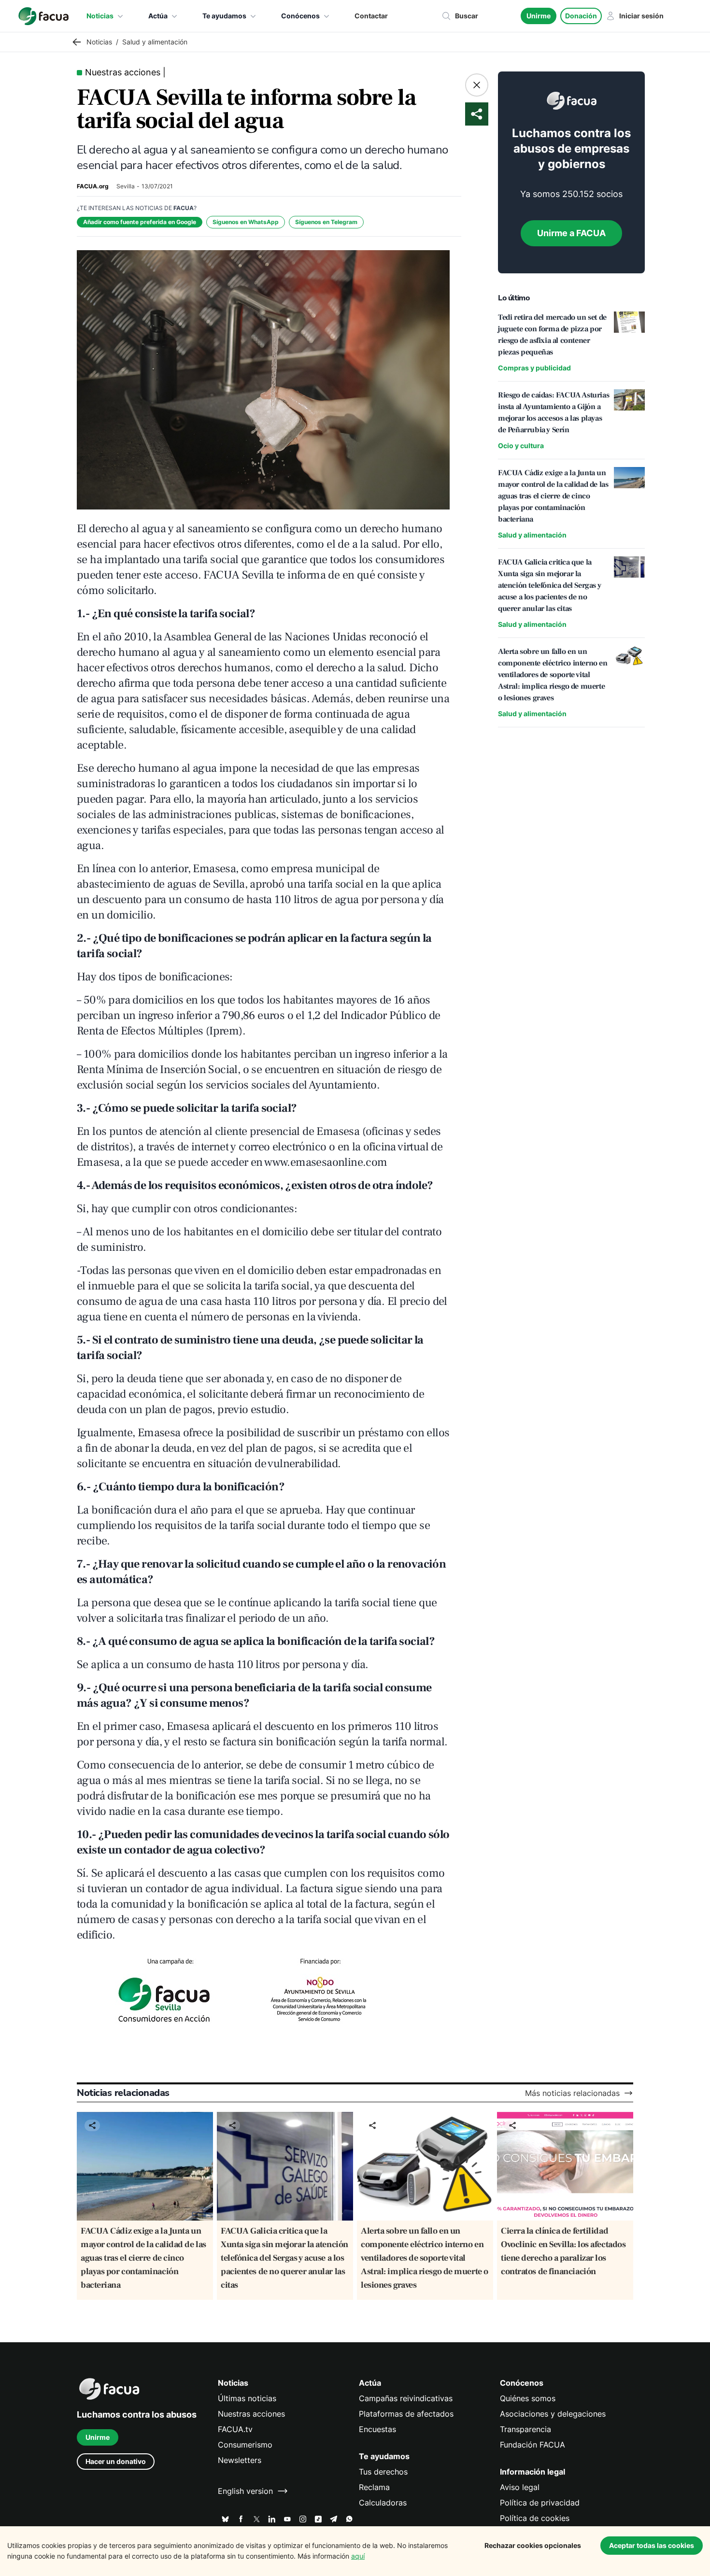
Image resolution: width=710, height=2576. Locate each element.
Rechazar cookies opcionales (533, 2545)
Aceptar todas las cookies (652, 2545)
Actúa (158, 16)
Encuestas (377, 2429)
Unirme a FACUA (571, 233)
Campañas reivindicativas (406, 2398)
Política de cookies (535, 2518)
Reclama (374, 2487)
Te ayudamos (224, 16)
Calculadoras (383, 2503)
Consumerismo (245, 2445)
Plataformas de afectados (406, 2414)
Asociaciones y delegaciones (553, 2414)
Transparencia (525, 2429)
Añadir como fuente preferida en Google (140, 222)
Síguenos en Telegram (326, 222)
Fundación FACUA (532, 2445)
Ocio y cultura (521, 446)
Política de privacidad (540, 2503)
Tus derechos (383, 2472)
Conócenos (300, 16)
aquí (358, 2556)
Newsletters (240, 2460)
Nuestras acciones (251, 2414)
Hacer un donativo (116, 2461)
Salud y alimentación (532, 535)
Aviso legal (520, 2487)
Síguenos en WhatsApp (246, 222)
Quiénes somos (528, 2398)
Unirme (539, 16)
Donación (581, 16)
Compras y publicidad (534, 368)
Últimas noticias (247, 2398)
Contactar (371, 16)
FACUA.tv (235, 2429)
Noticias (100, 16)
